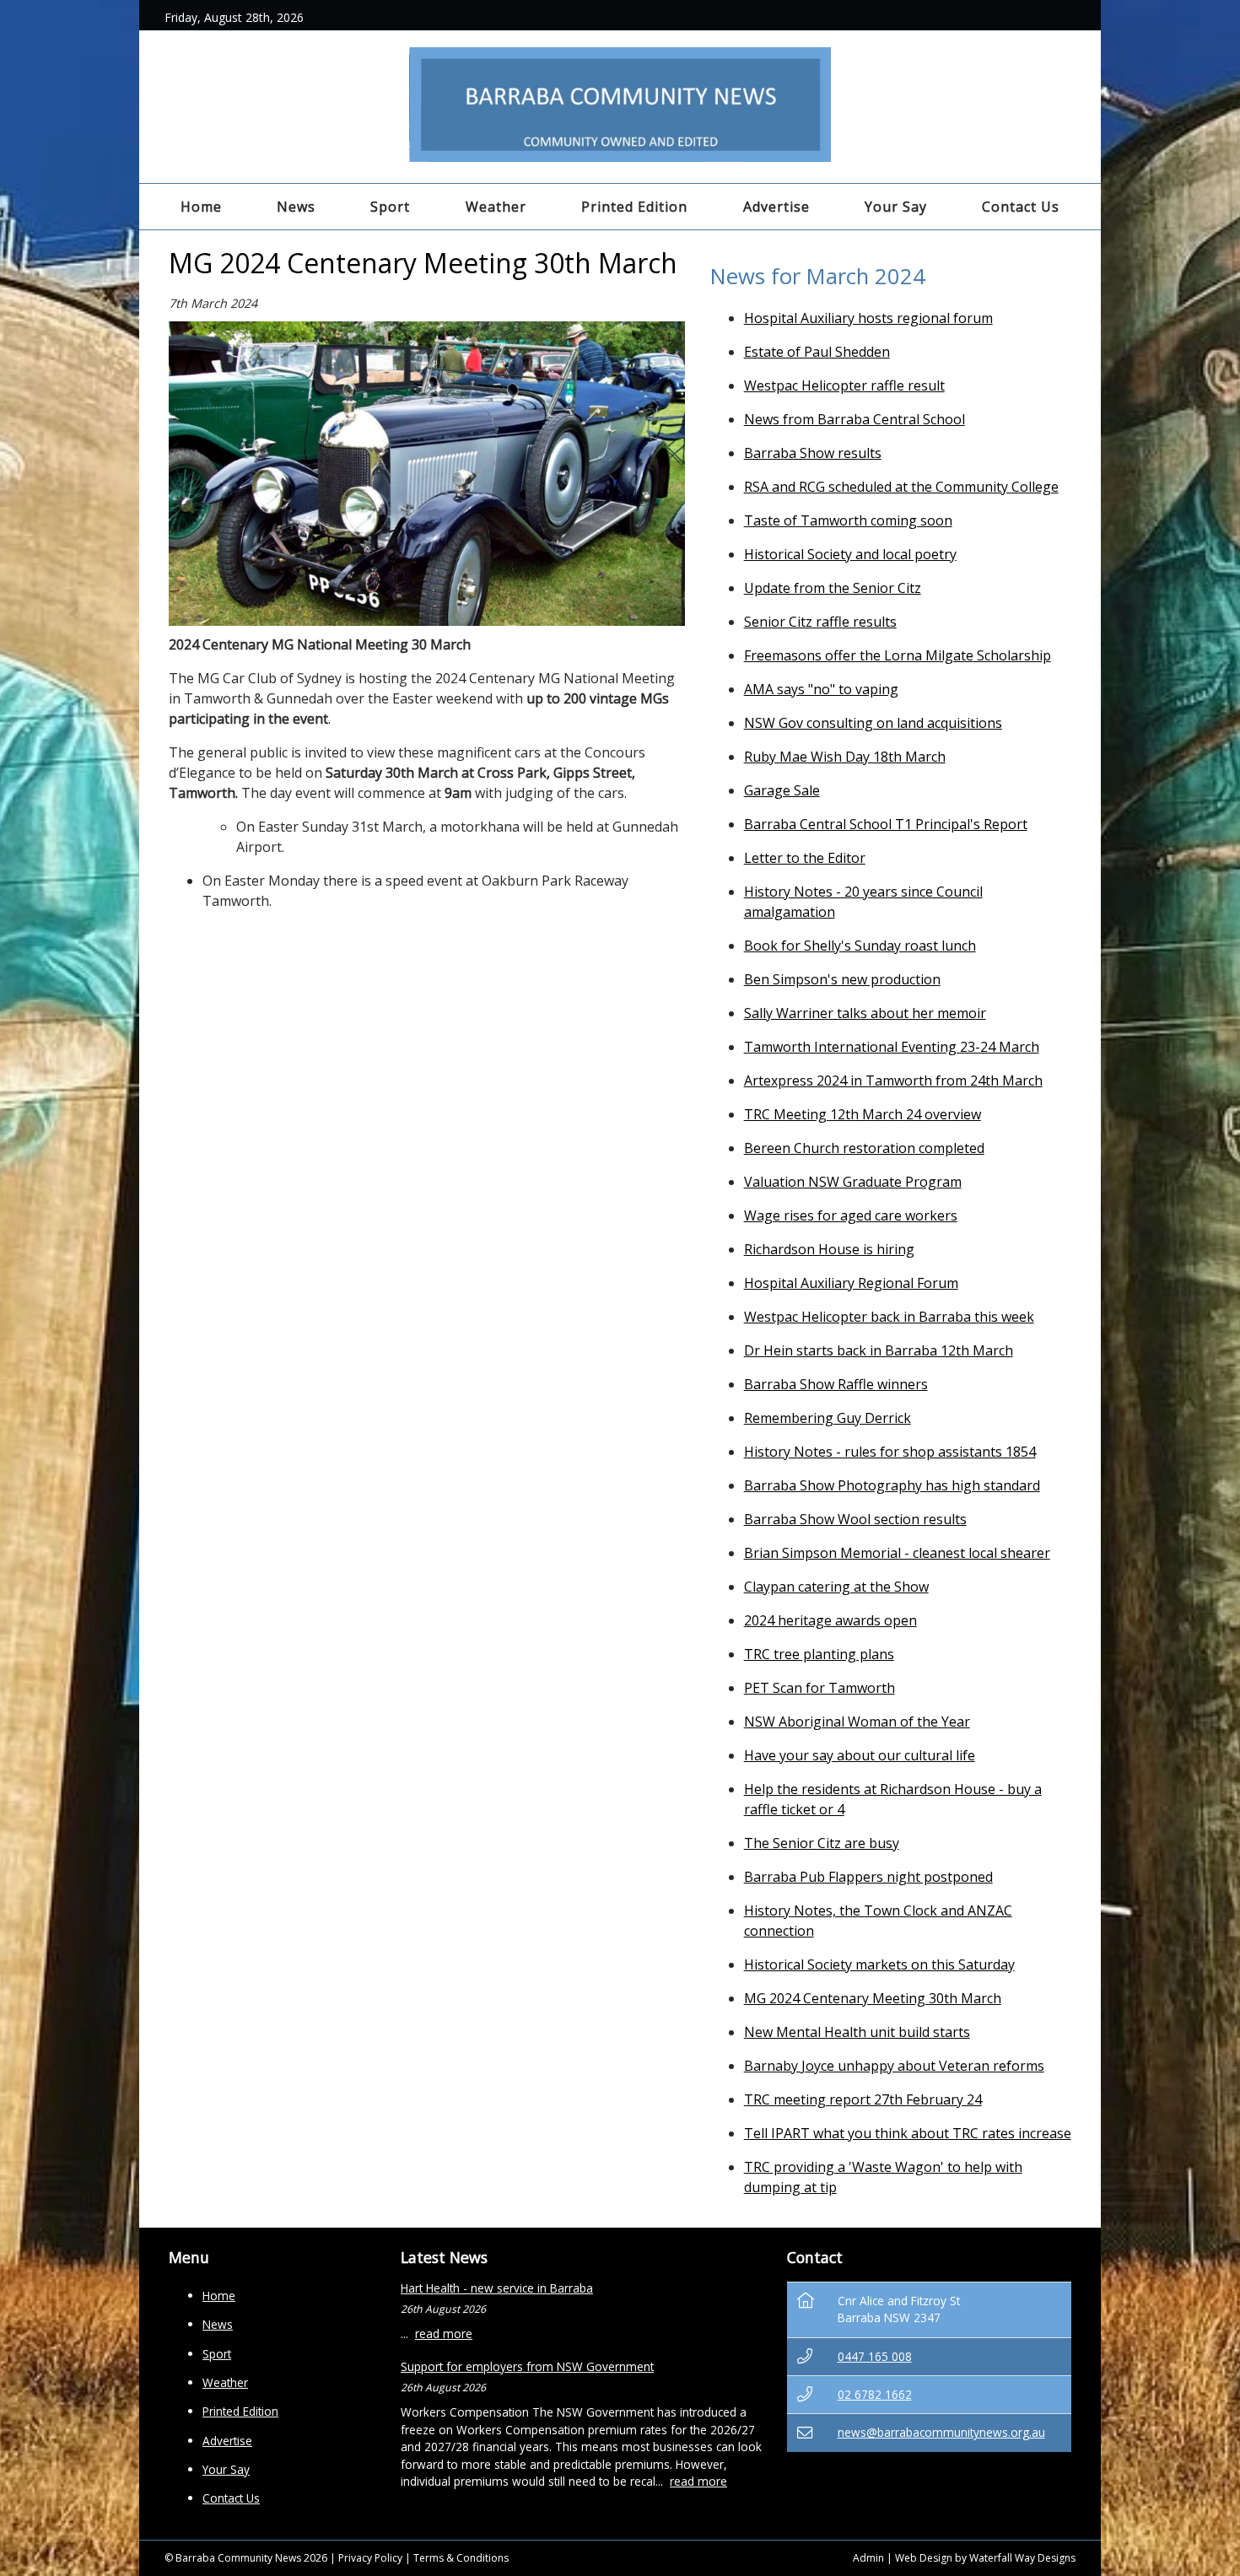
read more (444, 2333)
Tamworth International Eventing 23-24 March (892, 1047)
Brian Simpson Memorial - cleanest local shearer (897, 1553)
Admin (868, 2558)
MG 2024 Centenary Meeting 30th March (873, 1998)
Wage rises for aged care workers (851, 1215)
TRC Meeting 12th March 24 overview (863, 1114)
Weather (496, 207)
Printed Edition (634, 207)
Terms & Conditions (461, 2558)
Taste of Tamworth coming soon (848, 520)
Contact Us (1021, 207)
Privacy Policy (370, 2558)
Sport (390, 207)
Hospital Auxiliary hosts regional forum (868, 318)
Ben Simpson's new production (842, 979)
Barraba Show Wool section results (855, 1519)
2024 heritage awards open (830, 1620)
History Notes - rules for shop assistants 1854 (890, 1452)
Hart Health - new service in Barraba (497, 2288)
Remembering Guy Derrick (828, 1418)
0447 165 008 (875, 2356)
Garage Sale (782, 790)
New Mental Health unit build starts (857, 2032)
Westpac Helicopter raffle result (844, 385)
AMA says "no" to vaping (821, 689)
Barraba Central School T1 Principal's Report (886, 824)
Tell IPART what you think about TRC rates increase (908, 2133)
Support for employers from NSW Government (527, 2366)
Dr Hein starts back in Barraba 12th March (879, 1350)
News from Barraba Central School (855, 419)
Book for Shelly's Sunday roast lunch (860, 946)
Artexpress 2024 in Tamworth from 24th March (893, 1081)
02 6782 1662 (875, 2394)
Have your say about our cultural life (860, 1755)
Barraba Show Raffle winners (836, 1384)
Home (201, 207)
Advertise (776, 207)
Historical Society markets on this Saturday (879, 1964)
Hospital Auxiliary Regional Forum (851, 1283)
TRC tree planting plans (819, 1654)
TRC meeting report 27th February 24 (863, 2099)
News (296, 207)
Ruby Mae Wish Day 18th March (845, 757)
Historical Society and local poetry (850, 554)
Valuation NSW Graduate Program (853, 1182)
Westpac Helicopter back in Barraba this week (889, 1317)
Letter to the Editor (805, 858)
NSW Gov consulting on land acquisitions (873, 723)
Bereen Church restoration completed (864, 1148)
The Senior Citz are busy (822, 1843)
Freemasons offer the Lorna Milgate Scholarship (898, 655)
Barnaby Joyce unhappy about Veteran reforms (894, 2066)
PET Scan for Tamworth (819, 1688)
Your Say (896, 207)
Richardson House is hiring (829, 1249)
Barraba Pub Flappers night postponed (868, 1877)
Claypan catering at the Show (836, 1587)
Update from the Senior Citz (833, 588)
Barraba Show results (813, 453)
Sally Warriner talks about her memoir (865, 1013)
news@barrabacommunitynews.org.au (941, 2432)
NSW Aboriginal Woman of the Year (857, 1722)
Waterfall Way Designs (1022, 2558)
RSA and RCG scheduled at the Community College (901, 487)
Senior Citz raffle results (820, 622)
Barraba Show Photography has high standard (892, 1485)
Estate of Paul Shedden (817, 352)
